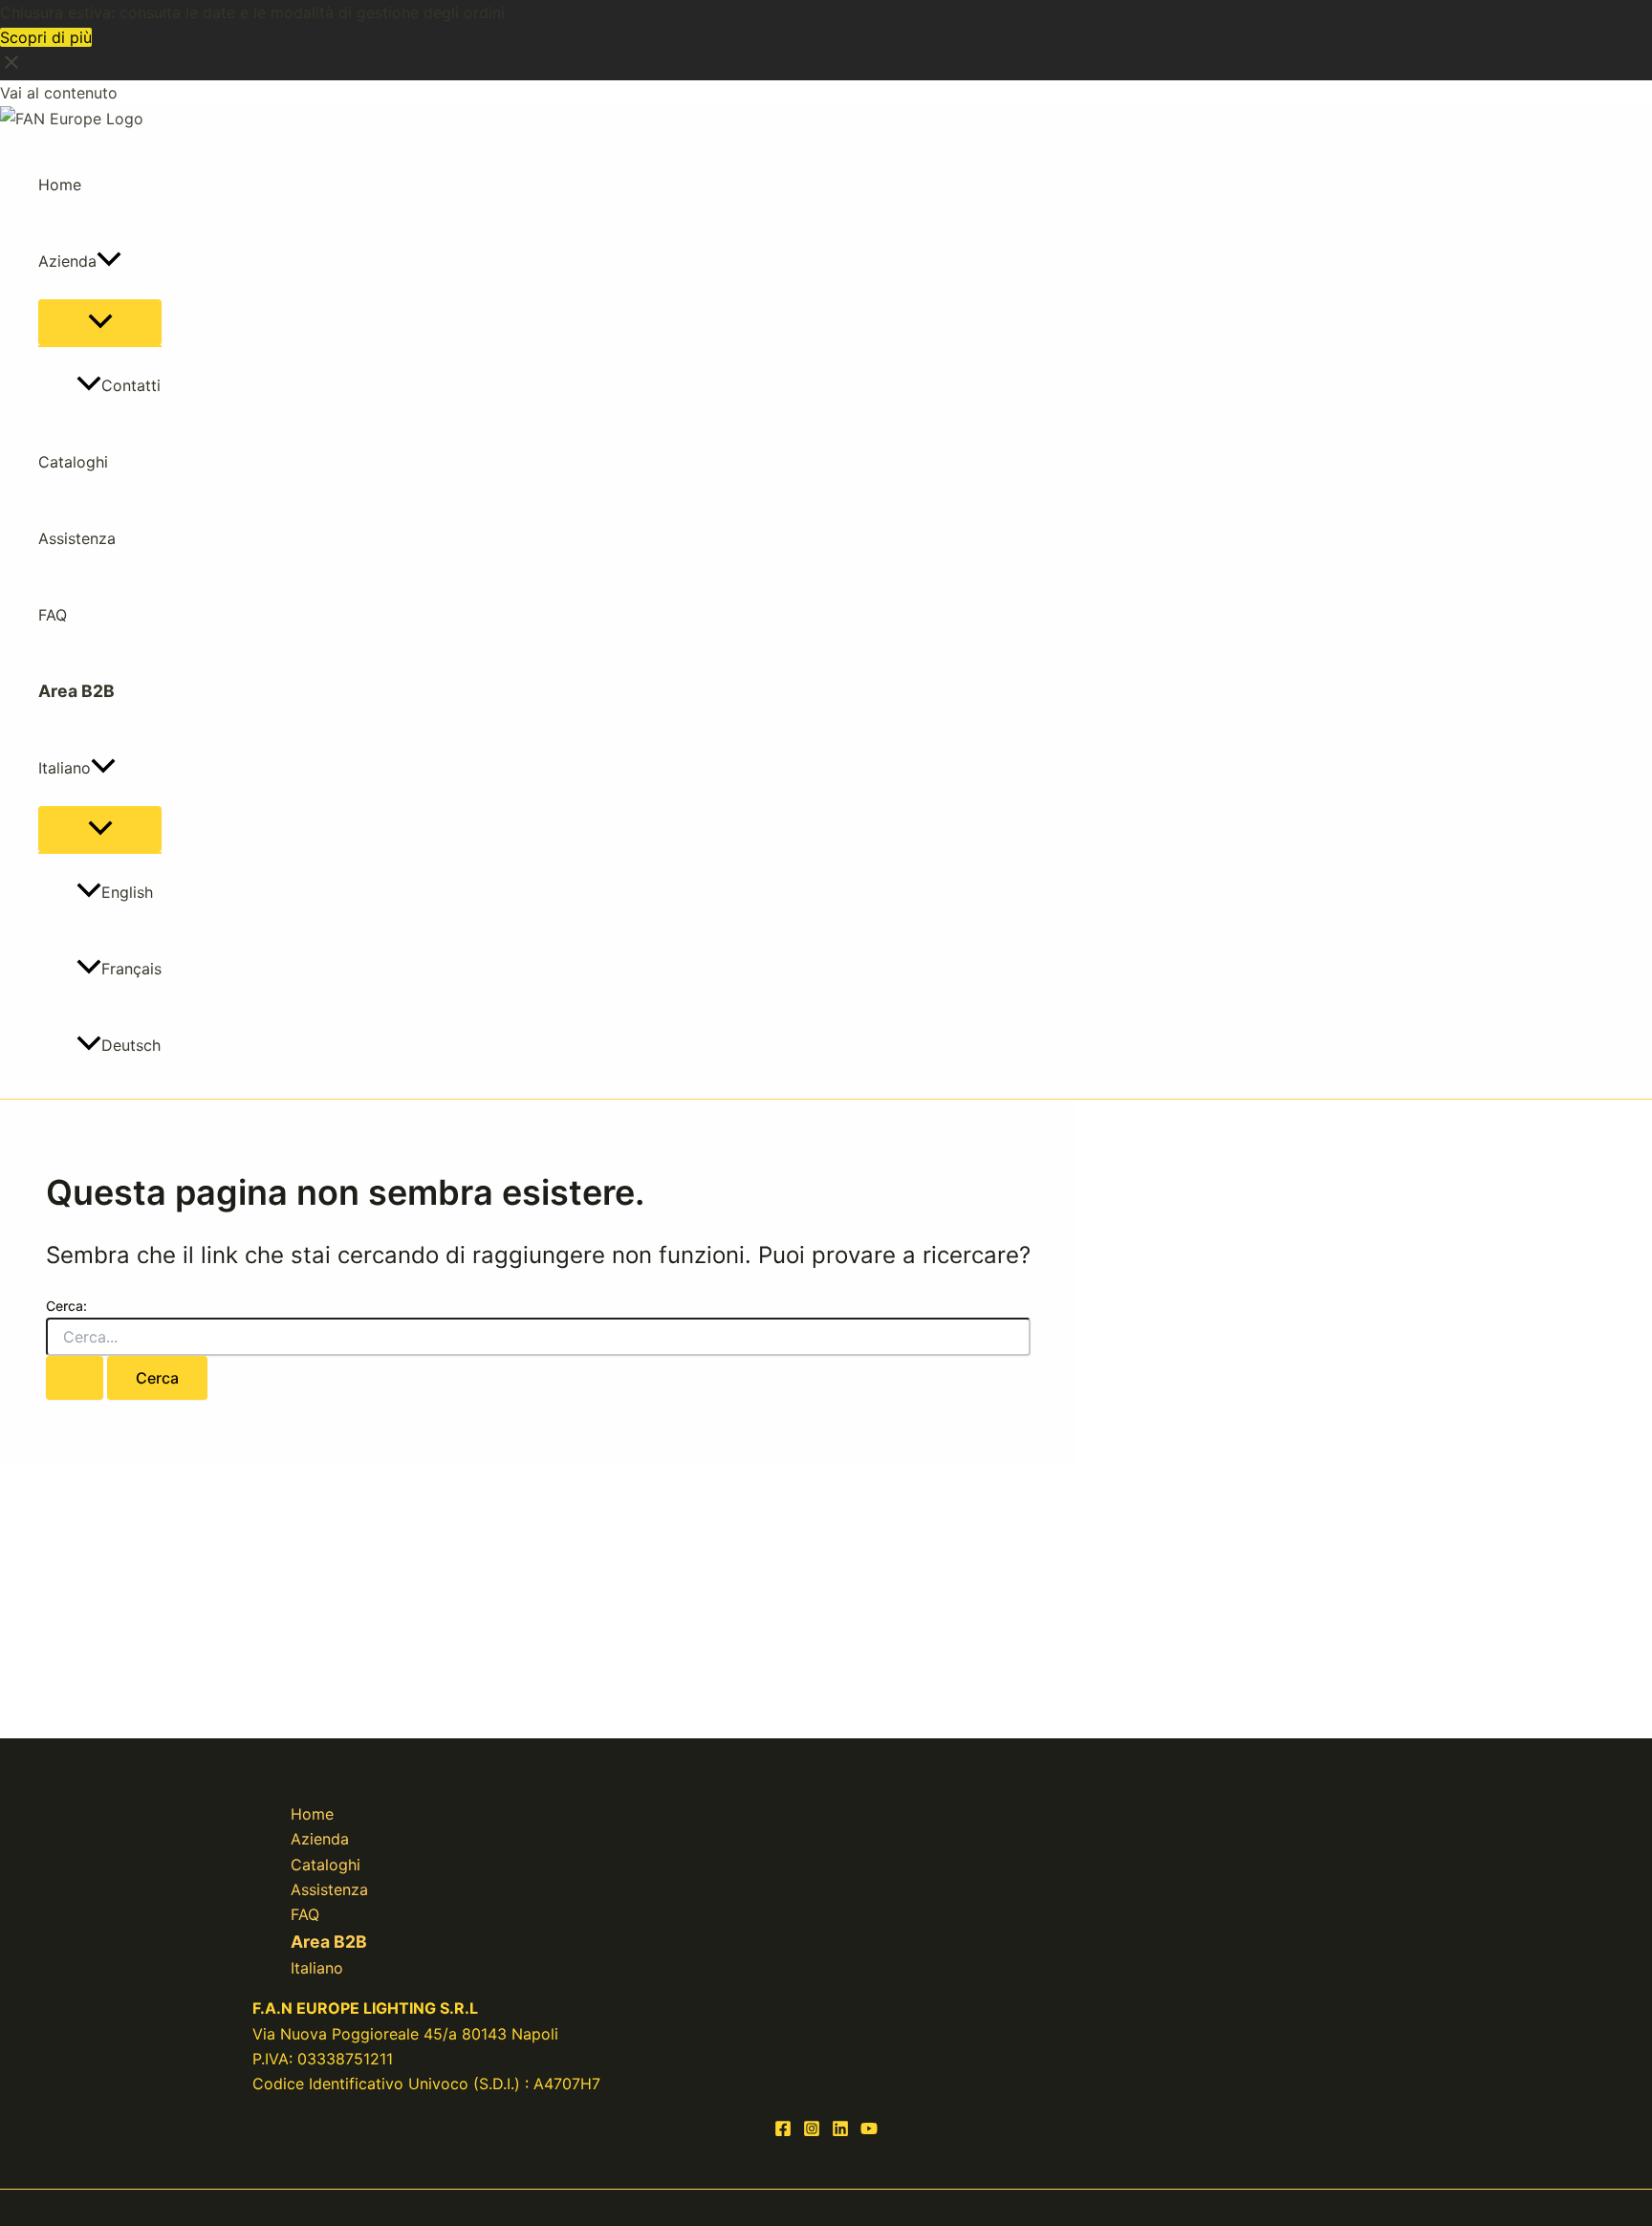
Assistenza (77, 538)
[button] (109, 261)
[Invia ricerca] (75, 1378)
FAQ (53, 615)
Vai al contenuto (59, 93)
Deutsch (131, 1045)
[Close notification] (11, 68)
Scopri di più (46, 37)
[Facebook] (783, 2131)
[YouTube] (869, 2131)
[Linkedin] (840, 2131)
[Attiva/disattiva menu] (100, 322)
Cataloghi (73, 462)
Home (60, 185)
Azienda (67, 261)
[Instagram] (812, 2131)
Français (131, 969)
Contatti (131, 385)
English (127, 892)
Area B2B (76, 691)
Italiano (65, 768)
